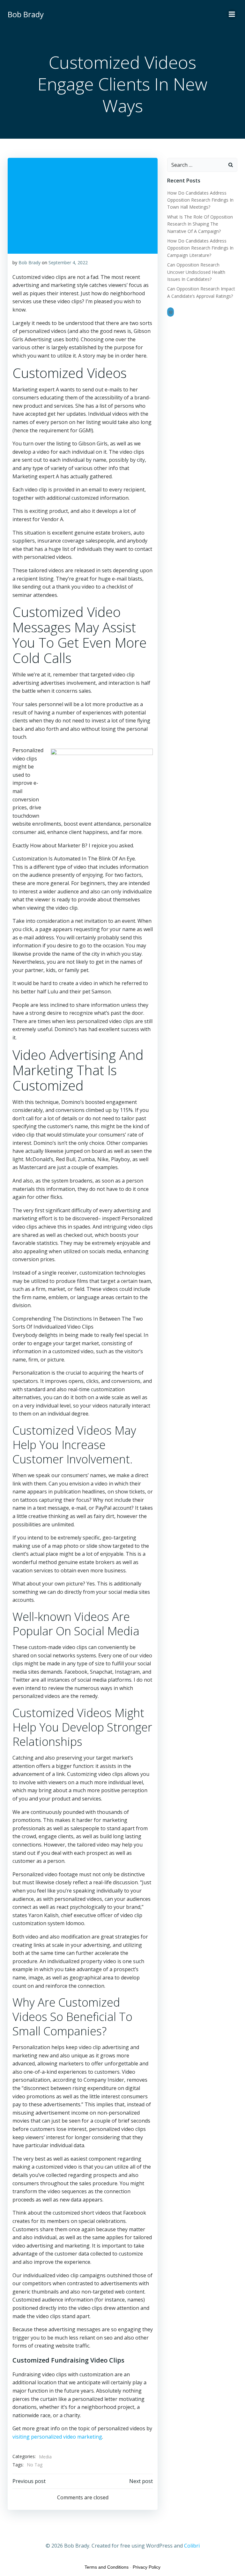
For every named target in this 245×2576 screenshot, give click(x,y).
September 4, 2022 (68, 262)
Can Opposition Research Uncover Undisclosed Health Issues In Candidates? (196, 272)
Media (45, 2457)
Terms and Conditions (107, 2567)
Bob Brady (30, 262)
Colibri (192, 2546)
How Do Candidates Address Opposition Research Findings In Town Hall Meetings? (200, 200)
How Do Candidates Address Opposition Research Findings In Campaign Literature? (200, 248)
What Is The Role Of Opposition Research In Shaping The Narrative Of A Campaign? (200, 224)
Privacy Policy (147, 2567)
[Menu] (232, 14)
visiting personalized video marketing (57, 2437)
